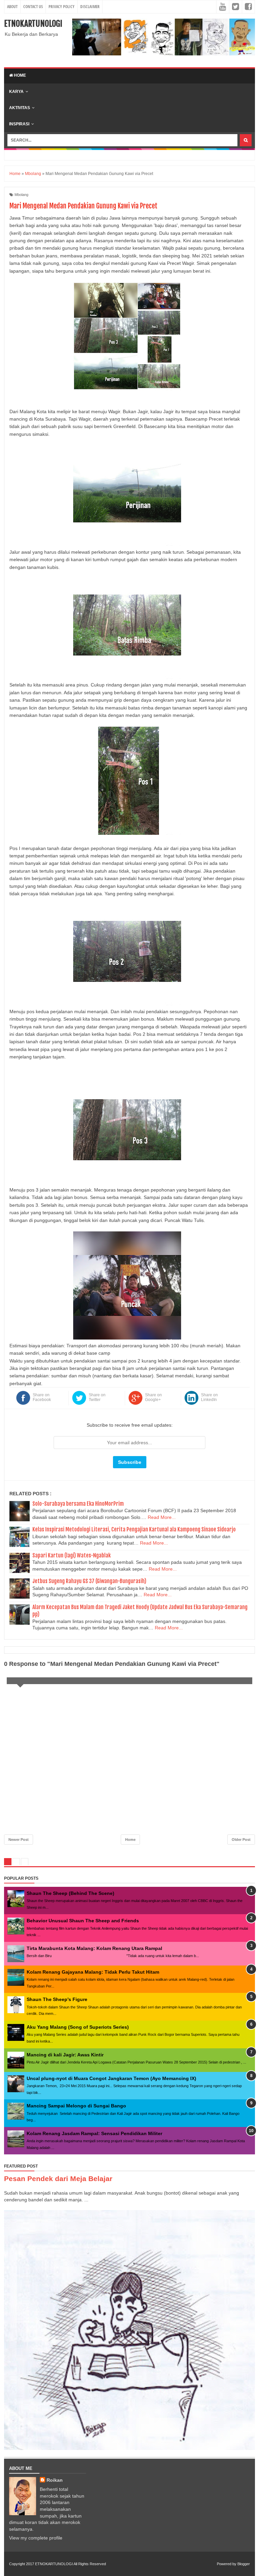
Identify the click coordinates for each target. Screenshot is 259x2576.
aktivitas (20, 108)
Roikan (55, 2480)
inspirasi (19, 124)
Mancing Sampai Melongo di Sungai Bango (76, 2106)
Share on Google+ (153, 1397)
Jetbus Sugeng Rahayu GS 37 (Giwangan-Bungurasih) (89, 1581)
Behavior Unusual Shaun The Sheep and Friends (83, 1921)
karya (16, 92)
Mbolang (21, 195)
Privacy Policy (62, 7)
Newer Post (19, 1840)
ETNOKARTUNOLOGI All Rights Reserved (70, 2564)
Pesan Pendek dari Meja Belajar (58, 2179)
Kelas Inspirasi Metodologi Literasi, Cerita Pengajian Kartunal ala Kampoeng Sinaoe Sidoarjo (134, 1529)
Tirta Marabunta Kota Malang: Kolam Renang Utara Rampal (94, 1948)
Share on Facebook (42, 1397)
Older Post (241, 1840)
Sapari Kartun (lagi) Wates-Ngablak (71, 1555)
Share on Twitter (97, 1397)
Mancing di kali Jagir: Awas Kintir (65, 2055)
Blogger (244, 2564)
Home (19, 75)
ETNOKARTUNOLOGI (33, 24)
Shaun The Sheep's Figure (57, 1999)
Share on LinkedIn (209, 1397)
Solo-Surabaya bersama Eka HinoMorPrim (78, 1504)
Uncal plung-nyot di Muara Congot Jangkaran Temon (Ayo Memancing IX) (111, 2078)
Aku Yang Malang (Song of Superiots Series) (78, 2027)
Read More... (162, 1517)
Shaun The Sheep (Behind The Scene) (70, 1893)
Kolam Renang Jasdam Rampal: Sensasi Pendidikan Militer (94, 2133)
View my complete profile (36, 2538)
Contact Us (33, 7)
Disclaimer (90, 7)
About (12, 7)
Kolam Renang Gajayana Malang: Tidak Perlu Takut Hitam (93, 1972)
